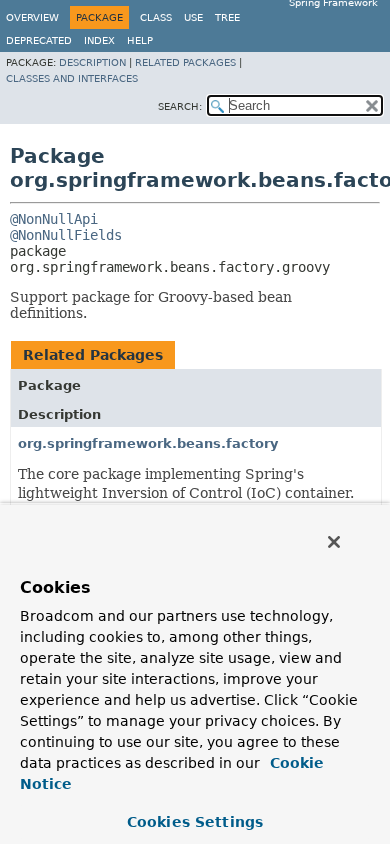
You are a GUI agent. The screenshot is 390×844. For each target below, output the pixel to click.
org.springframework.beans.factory (148, 443)
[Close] (334, 542)
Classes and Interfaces (72, 78)
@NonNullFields (66, 235)
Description (92, 62)
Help (140, 40)
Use (193, 17)
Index (99, 40)
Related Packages (185, 62)
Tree (227, 17)
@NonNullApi (54, 219)
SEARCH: (180, 106)
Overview (32, 17)
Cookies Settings (195, 822)
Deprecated (39, 40)
